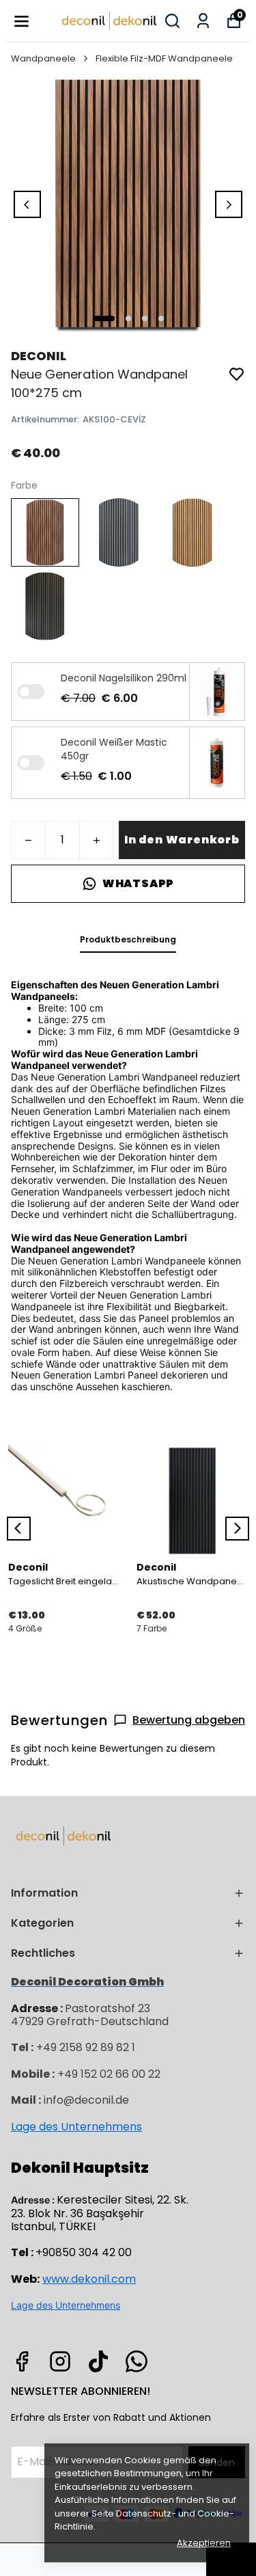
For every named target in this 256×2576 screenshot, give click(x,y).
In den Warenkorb (182, 840)
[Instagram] (60, 2361)
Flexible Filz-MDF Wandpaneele (164, 58)
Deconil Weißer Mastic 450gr (114, 749)
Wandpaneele (43, 58)
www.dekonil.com (89, 2279)
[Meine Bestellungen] (203, 21)
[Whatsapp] (137, 2361)
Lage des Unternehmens (76, 2127)
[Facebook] (22, 2361)
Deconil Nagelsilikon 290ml (124, 678)
